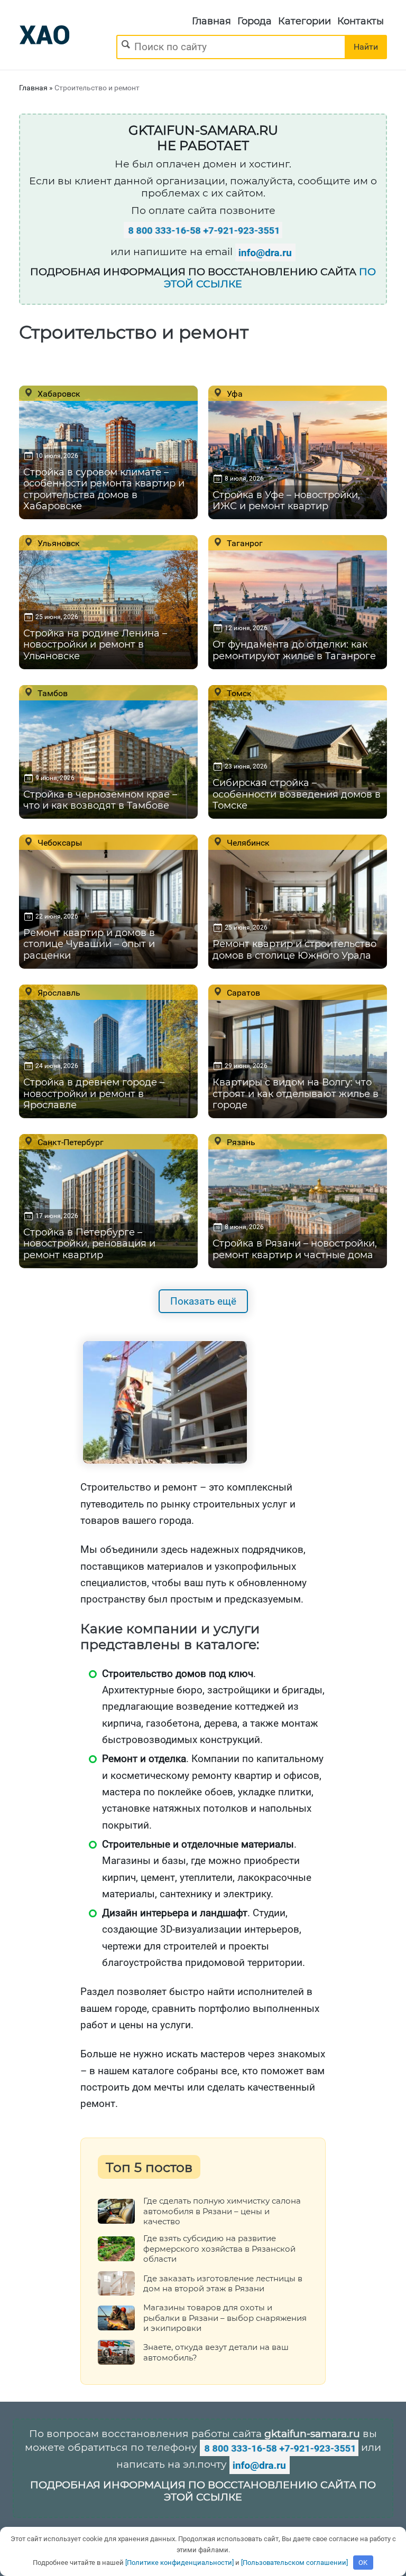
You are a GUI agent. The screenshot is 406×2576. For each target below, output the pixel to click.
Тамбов (52, 693)
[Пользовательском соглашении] (294, 2563)
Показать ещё (203, 1301)
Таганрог (244, 543)
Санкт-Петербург (70, 1142)
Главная (211, 21)
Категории (304, 21)
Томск (238, 693)
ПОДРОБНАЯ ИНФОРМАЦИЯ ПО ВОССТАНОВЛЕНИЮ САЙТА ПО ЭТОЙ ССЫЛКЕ (203, 2491)
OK (363, 2563)
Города (255, 21)
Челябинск (247, 842)
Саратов (242, 992)
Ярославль (58, 992)
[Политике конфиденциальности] (179, 2563)
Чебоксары (59, 842)
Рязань (240, 1142)
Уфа (234, 394)
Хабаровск (58, 394)
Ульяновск (58, 543)
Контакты (361, 21)
